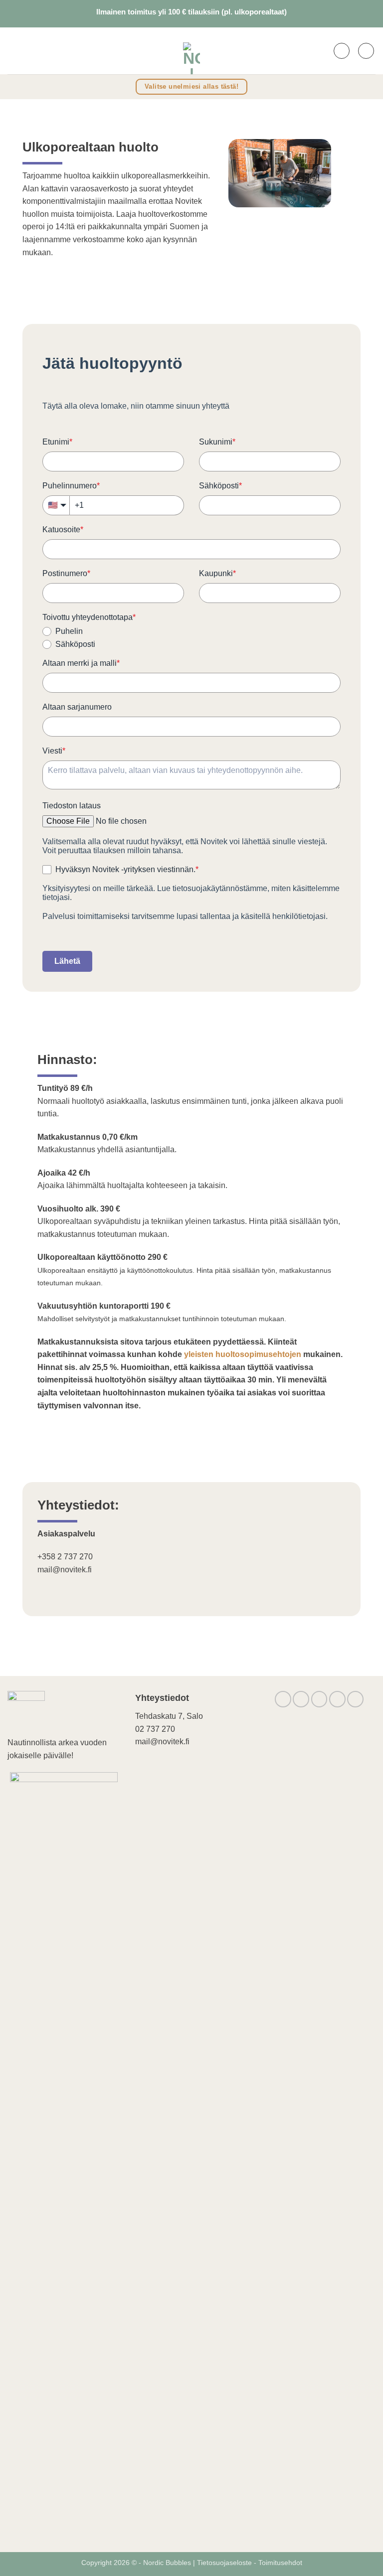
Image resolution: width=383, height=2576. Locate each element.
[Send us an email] (319, 1699)
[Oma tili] (342, 51)
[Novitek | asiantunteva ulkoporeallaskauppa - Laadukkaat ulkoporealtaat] (191, 51)
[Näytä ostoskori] (366, 51)
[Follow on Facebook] (283, 1699)
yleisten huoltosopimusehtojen (243, 1354)
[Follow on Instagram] (301, 1699)
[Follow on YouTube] (355, 1699)
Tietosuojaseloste (225, 2563)
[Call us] (337, 1699)
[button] (14, 51)
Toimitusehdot (280, 2563)
